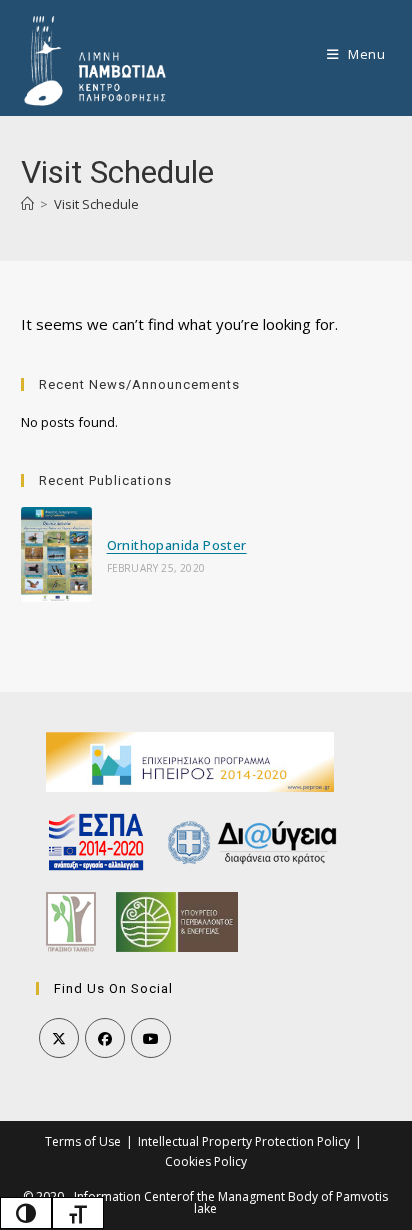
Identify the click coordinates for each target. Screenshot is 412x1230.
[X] (59, 1038)
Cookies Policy (206, 1161)
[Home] (27, 204)
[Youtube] (151, 1038)
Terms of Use (83, 1141)
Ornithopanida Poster (177, 545)
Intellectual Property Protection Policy (244, 1141)
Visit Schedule (96, 204)
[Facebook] (105, 1038)
